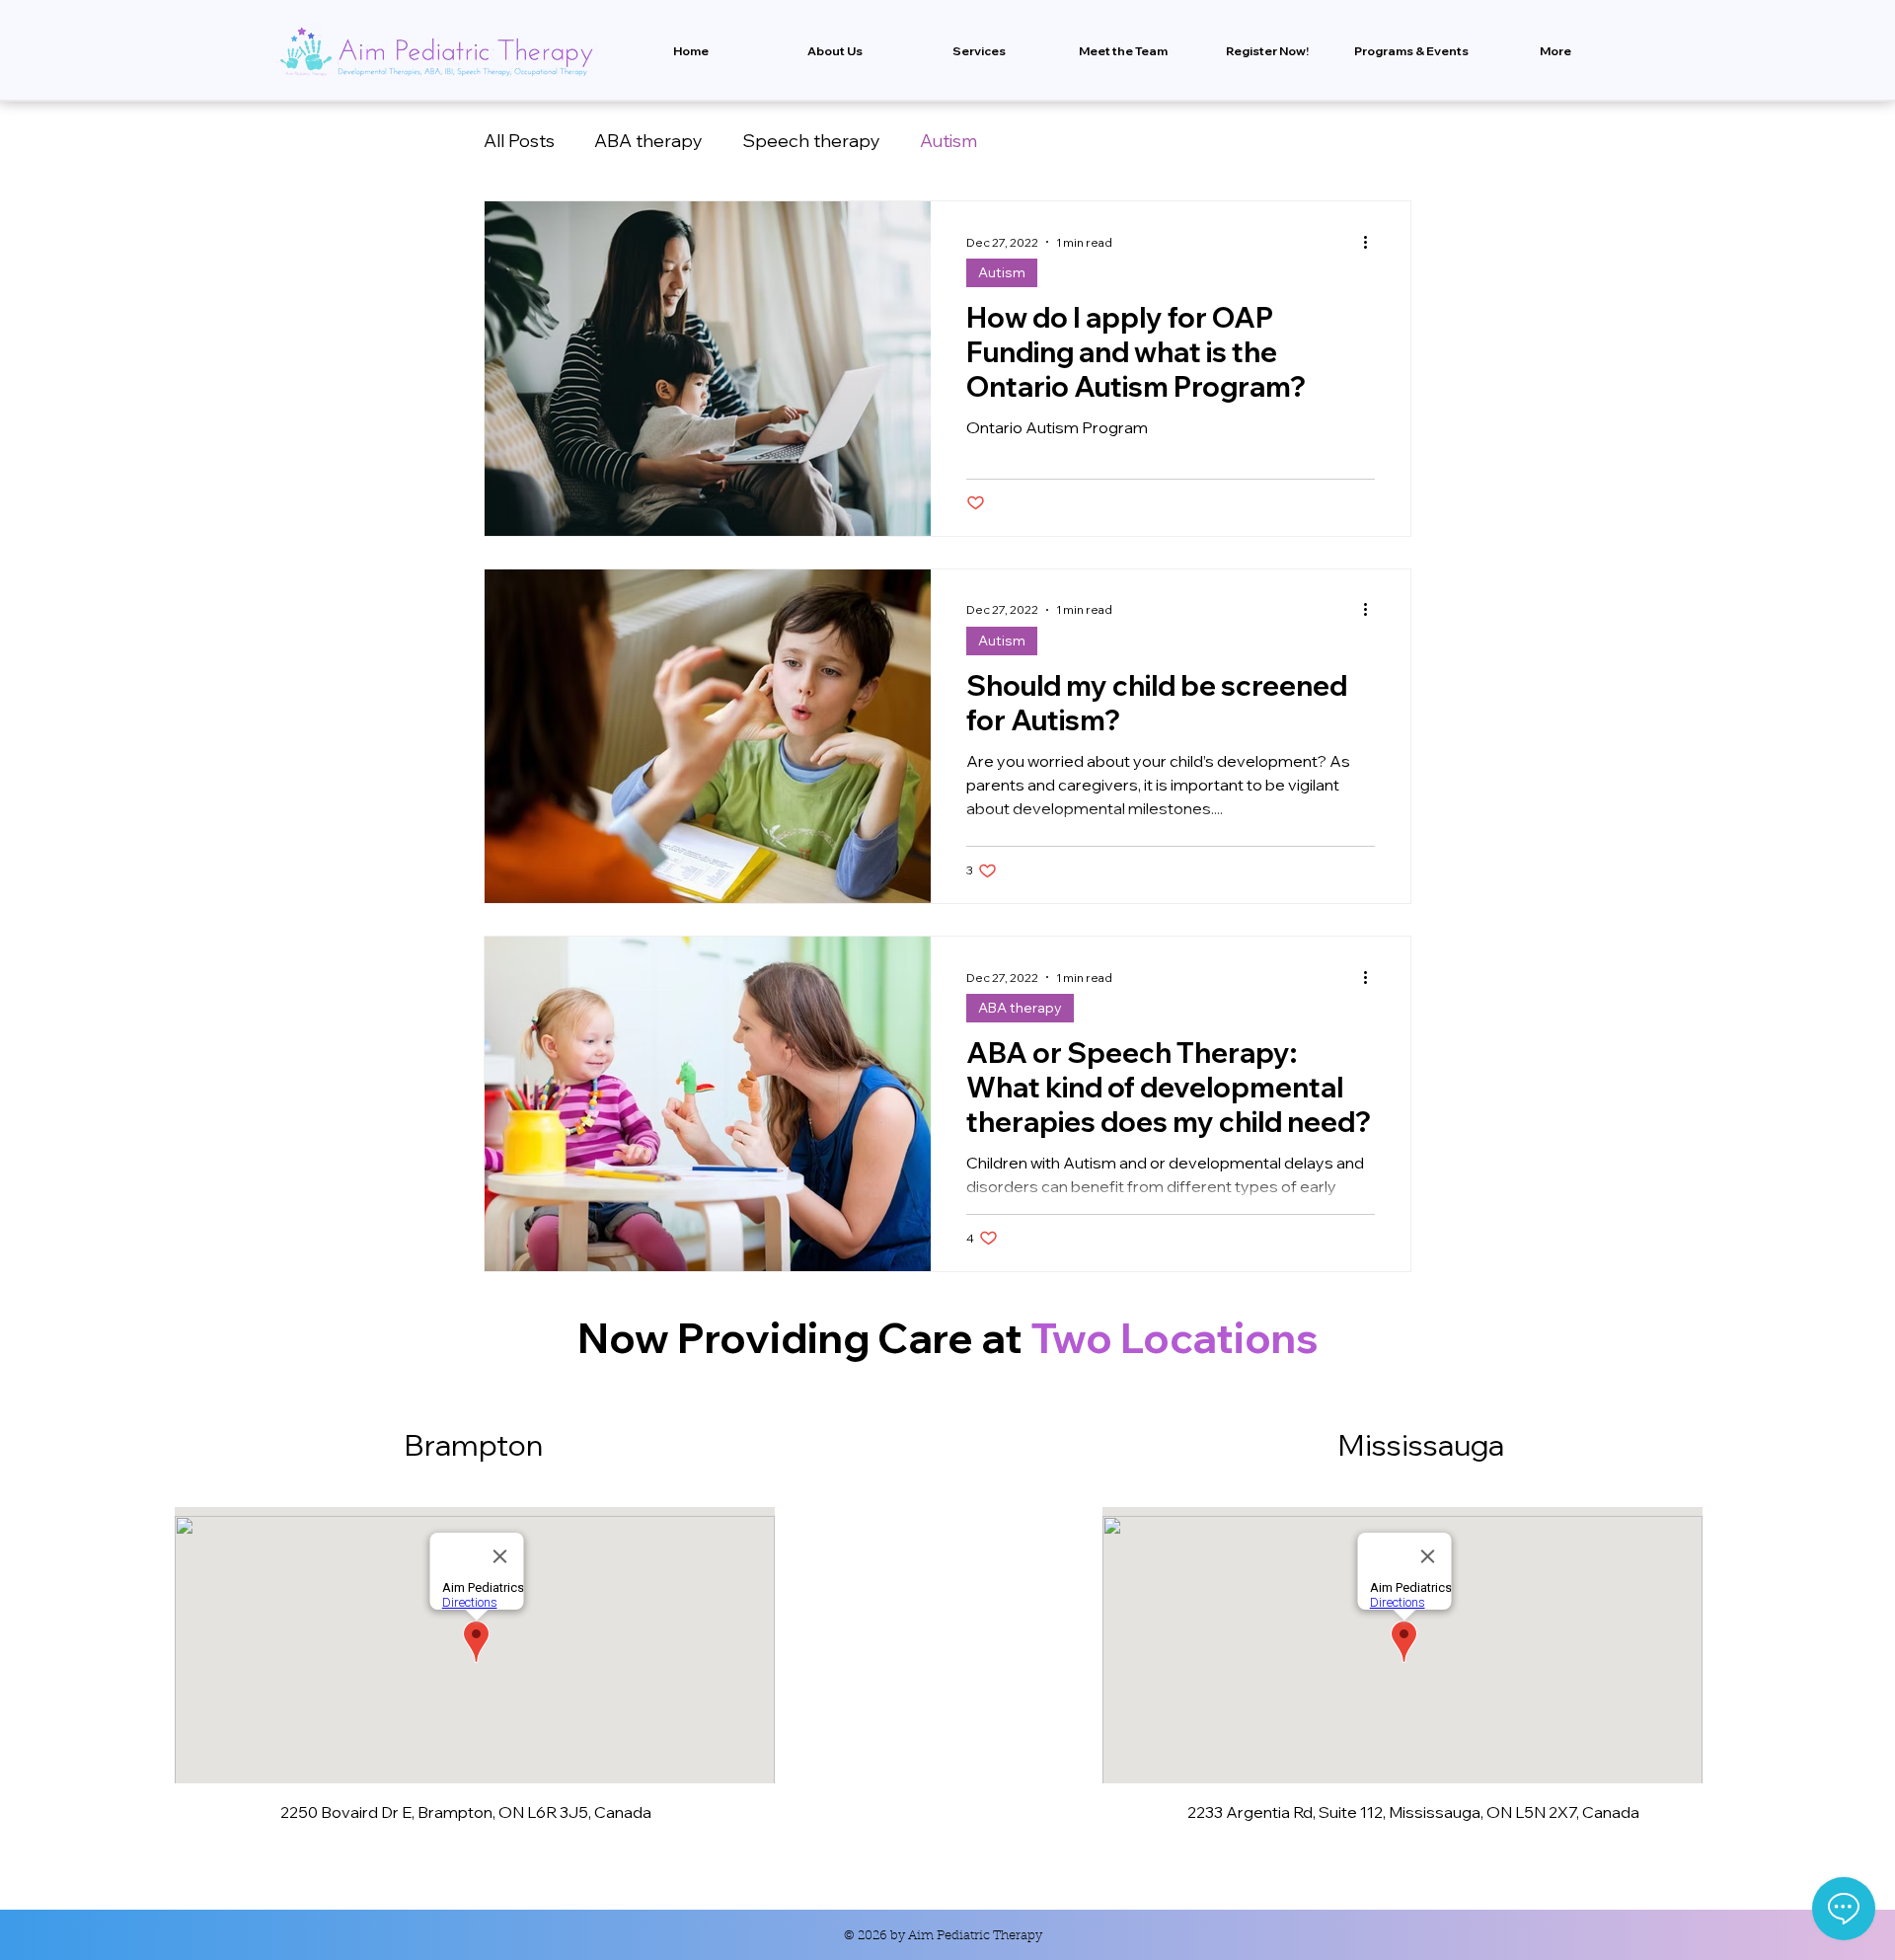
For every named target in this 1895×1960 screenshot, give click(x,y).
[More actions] (1372, 242)
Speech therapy (811, 141)
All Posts (519, 141)
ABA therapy (648, 141)
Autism (948, 141)
